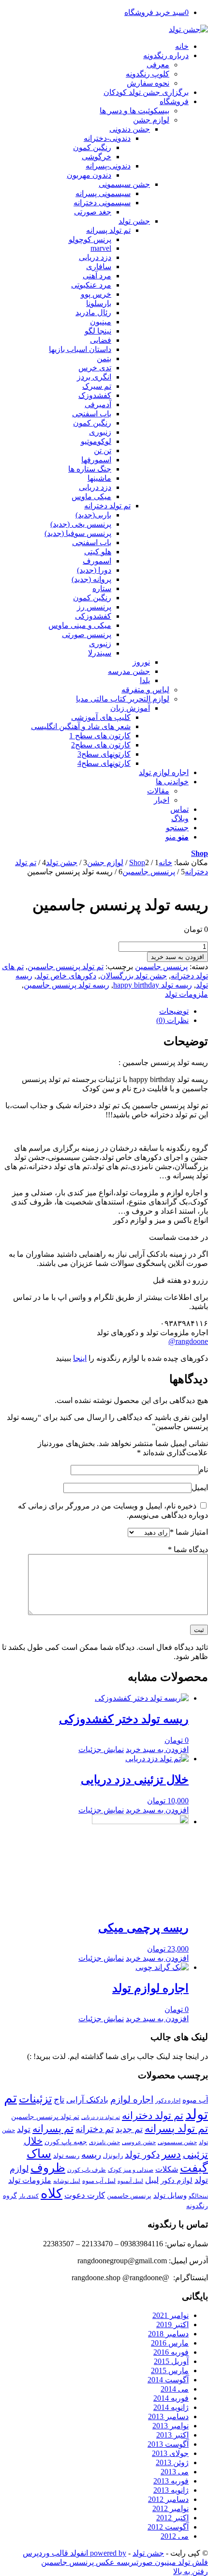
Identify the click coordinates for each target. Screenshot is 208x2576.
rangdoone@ (188, 1341)
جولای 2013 (170, 2453)
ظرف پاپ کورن (87, 2170)
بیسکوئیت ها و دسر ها (134, 111)
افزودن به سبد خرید (178, 957)
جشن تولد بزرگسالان (134, 976)
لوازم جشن (151, 120)
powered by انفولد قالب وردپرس (74, 2553)
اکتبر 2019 (172, 2324)
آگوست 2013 (168, 2444)
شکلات (167, 2169)
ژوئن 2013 (172, 2462)
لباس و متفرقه (145, 690)
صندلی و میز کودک (131, 2170)
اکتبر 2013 (172, 2435)
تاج (59, 2100)
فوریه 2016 (171, 2352)
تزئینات (35, 2099)
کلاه (52, 2193)
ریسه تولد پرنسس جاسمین (67, 985)
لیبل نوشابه (67, 2181)
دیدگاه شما (188, 1549)
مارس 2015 (170, 2370)
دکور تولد (142, 2155)
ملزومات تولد (186, 994)
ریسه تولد (66, 2156)
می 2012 (175, 2536)
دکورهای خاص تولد (66, 976)
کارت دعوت (85, 2195)
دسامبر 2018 (168, 2334)
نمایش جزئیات (101, 1749)
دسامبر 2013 (168, 2416)
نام (203, 1470)
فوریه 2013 (171, 2481)
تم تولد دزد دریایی (101, 2117)
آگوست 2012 (168, 2527)
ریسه (91, 2155)
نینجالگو (198, 2196)
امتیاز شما (189, 1532)
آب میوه (195, 2100)
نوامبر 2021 (171, 2315)
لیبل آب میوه (99, 2181)
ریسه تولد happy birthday (153, 985)
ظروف (48, 2168)
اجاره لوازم (132, 2099)
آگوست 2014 (168, 2380)
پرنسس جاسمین (161, 967)
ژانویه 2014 (171, 2407)
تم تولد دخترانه (153, 2116)
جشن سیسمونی (177, 2142)
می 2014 (175, 2389)
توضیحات (174, 1011)
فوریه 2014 (171, 2398)
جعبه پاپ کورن (66, 2142)
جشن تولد (148, 2553)
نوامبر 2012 (171, 2508)
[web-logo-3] (188, 29)
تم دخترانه (95, 2129)
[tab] (94, 1011)
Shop (200, 853)
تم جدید (129, 2129)
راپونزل (113, 2156)
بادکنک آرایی (87, 2100)
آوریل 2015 (171, 2361)
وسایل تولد (170, 2195)
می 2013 (175, 2472)
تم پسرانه (53, 2129)
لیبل (152, 2180)
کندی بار (29, 2196)
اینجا (80, 1358)
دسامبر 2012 (168, 2499)
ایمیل (200, 1487)
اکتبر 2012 (172, 2518)
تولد (24, 2129)
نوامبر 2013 (171, 2426)
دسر (171, 2154)
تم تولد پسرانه (176, 2129)
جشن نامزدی (104, 2142)
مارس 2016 (170, 2343)
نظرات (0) (172, 1020)
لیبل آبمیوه (130, 2181)
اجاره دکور (168, 2101)
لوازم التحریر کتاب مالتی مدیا (123, 699)
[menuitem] (94, 46)
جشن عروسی (139, 2142)
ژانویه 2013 (171, 2490)
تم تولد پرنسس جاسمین (66, 967)
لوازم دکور (177, 2180)
